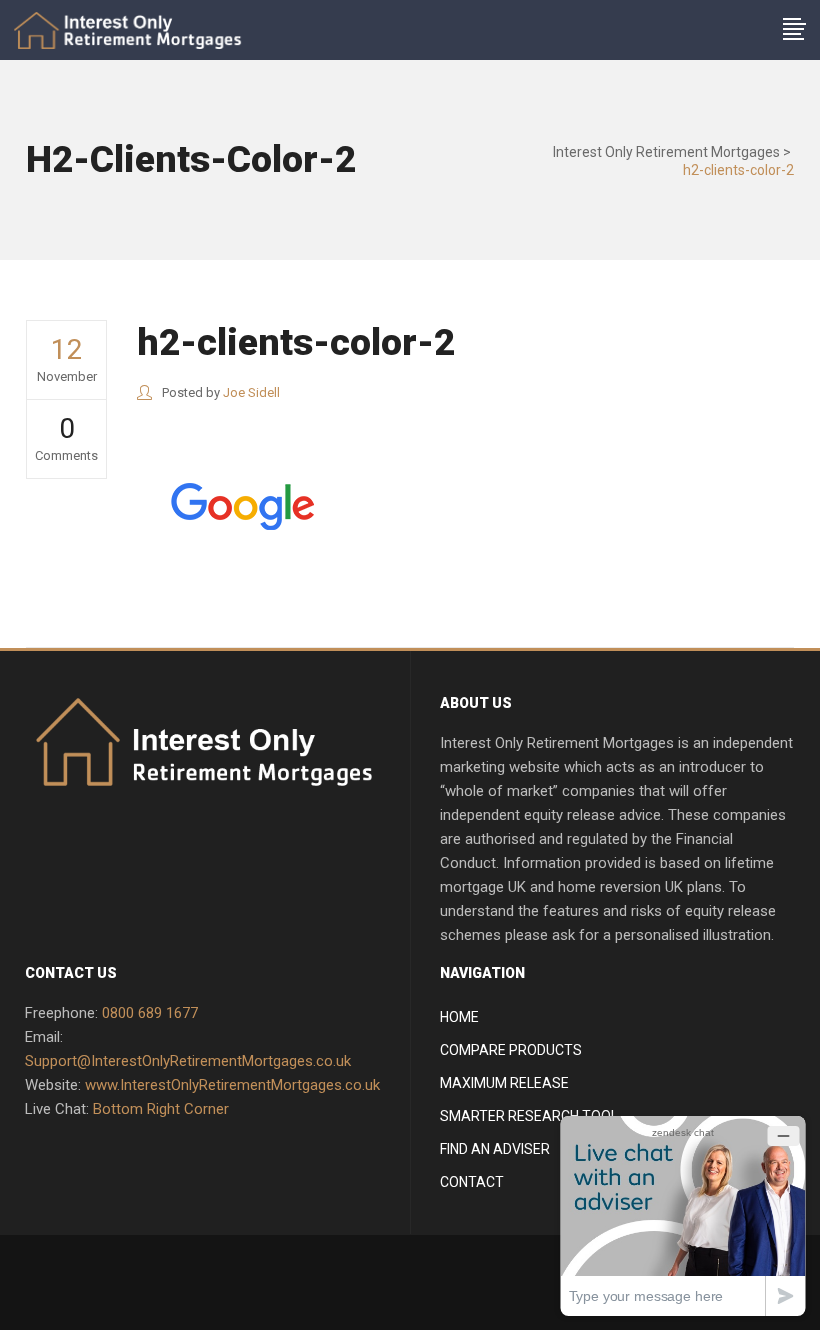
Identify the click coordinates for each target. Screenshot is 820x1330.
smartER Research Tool (529, 1116)
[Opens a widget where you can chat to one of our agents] (683, 1215)
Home (459, 1017)
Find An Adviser (495, 1149)
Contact (472, 1182)
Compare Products (511, 1050)
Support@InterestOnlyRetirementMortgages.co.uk (188, 1061)
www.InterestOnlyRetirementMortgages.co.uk (232, 1085)
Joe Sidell (251, 392)
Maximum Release (504, 1083)
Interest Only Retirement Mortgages (666, 152)
